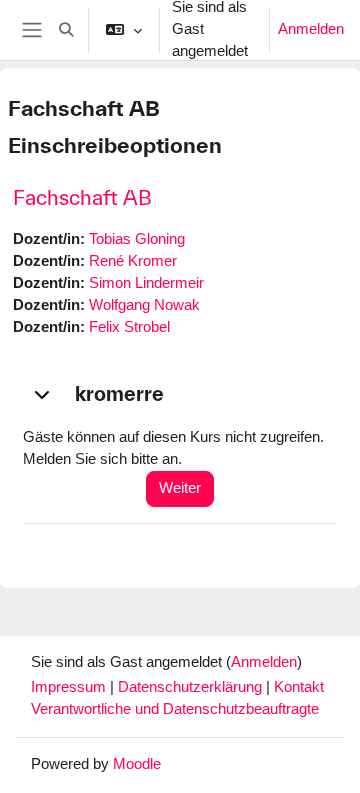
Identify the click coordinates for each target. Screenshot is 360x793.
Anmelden (311, 29)
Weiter (180, 488)
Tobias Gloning (137, 239)
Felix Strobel (129, 327)
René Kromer (133, 261)
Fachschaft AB (82, 197)
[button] (66, 30)
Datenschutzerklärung (192, 687)
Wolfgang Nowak (144, 305)
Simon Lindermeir (146, 283)
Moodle (137, 764)
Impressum (70, 687)
